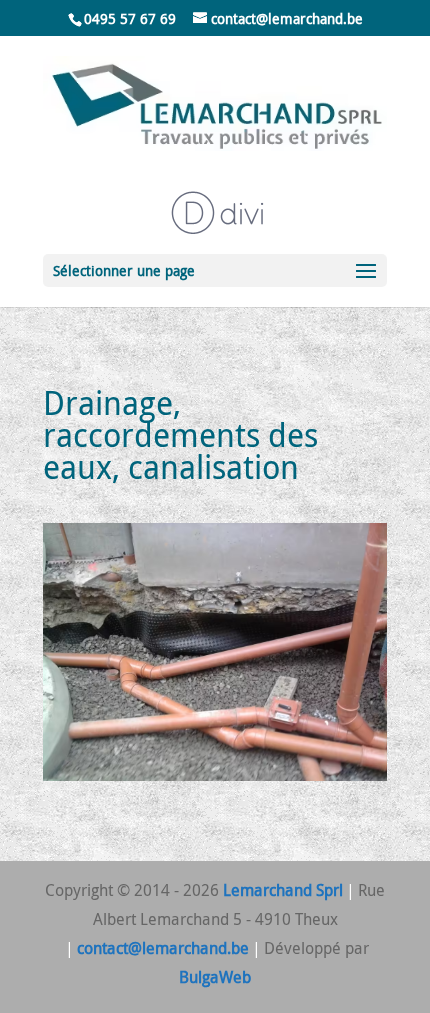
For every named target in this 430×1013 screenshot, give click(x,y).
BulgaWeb (215, 977)
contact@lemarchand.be (163, 948)
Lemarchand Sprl (283, 890)
